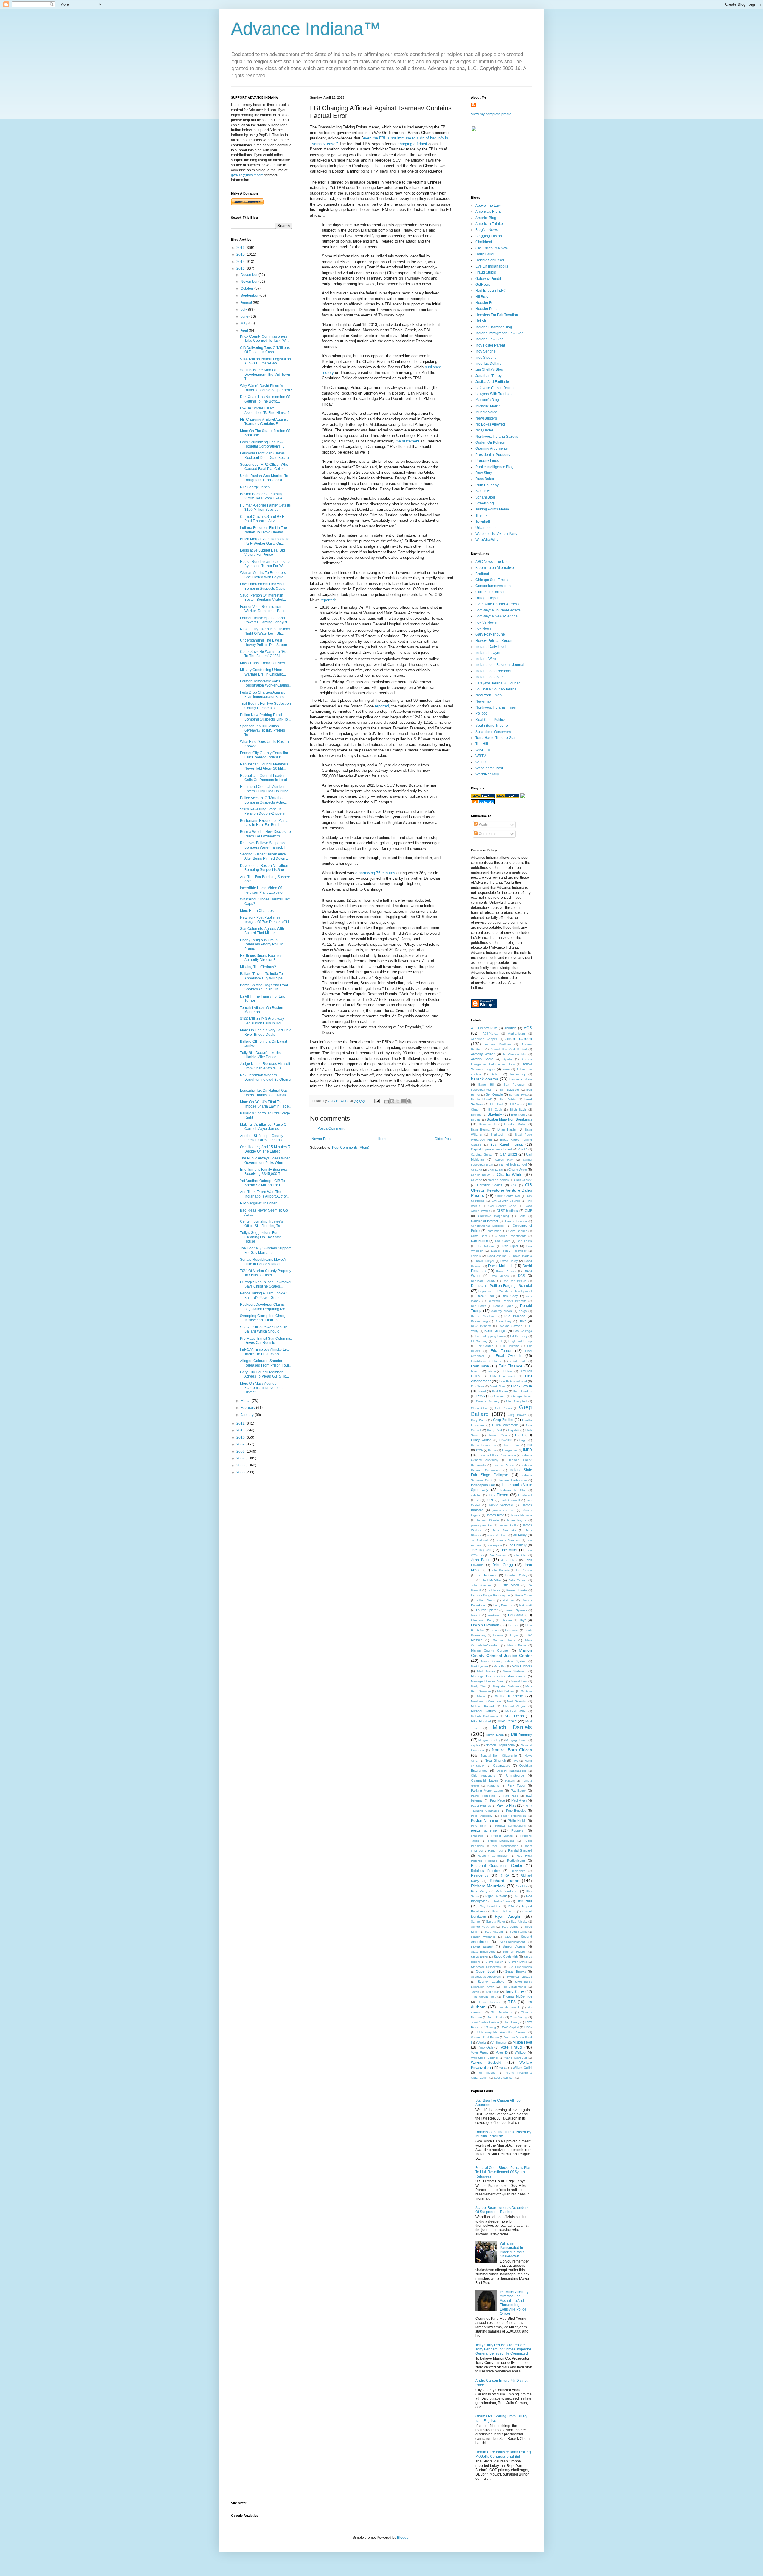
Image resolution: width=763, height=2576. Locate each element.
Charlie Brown (481, 1175)
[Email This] (387, 1101)
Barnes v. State (521, 1079)
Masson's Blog (487, 400)
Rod (517, 1896)
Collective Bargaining (494, 1216)
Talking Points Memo (492, 509)
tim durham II (509, 2007)
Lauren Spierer (487, 1610)
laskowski (526, 1605)
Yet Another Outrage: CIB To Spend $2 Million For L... (262, 1183)
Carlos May (504, 1160)
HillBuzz (482, 297)
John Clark (509, 1560)
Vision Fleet (523, 2042)
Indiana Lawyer (488, 653)
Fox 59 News (486, 622)
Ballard (496, 1074)
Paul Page (497, 1800)
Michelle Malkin (488, 406)
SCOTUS (483, 491)
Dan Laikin (524, 1241)
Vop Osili (486, 2047)
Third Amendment (483, 1997)
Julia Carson (518, 1580)
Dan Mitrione (486, 1246)
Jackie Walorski (501, 1505)
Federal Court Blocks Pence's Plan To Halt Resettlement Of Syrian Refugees (503, 2172)
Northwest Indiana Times (496, 707)
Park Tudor (517, 1785)
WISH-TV (483, 750)
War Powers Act (516, 2058)
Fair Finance (511, 1366)
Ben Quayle (494, 1094)
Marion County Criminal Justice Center (501, 1653)
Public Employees (501, 1841)
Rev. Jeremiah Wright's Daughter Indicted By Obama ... (266, 1079)
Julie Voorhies (481, 1585)
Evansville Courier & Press (497, 604)
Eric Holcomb (510, 1346)
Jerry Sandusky (504, 1530)
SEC (508, 1937)
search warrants (483, 1937)
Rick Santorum (507, 1891)
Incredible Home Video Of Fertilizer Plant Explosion (262, 890)
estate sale (518, 1361)
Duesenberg (479, 1321)
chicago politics (498, 1180)
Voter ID (502, 2052)
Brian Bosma (480, 1129)
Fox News (483, 628)
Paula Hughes (481, 1806)
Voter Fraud (480, 2052)
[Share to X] (398, 1101)
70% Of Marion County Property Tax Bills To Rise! (266, 1273)
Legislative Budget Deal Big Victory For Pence (262, 552)
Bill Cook (495, 1110)
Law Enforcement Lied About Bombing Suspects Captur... (265, 586)
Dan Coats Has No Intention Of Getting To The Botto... (265, 399)
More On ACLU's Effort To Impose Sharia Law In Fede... (266, 1104)
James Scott (507, 1525)
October (247, 288)
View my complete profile (491, 114)
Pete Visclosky (482, 1816)
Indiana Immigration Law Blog (500, 333)
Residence (518, 1871)
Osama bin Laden (484, 1780)
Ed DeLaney (519, 1336)
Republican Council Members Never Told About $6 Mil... (264, 766)
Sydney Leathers (491, 1982)
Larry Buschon (503, 1605)
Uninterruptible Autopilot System (501, 2032)
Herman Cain (497, 1435)
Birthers (476, 1115)
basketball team (482, 1090)
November (249, 282)
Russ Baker (485, 479)
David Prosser (506, 1271)
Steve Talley (494, 1962)
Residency (480, 1875)
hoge (523, 1440)
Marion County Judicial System (504, 1661)
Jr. (473, 1580)
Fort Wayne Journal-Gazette (498, 610)
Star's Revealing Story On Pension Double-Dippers (262, 811)
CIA (514, 1185)
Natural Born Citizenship (499, 1756)
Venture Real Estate (485, 2037)
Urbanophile (486, 528)
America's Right (488, 212)
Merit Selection (517, 1701)
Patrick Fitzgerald (483, 1796)
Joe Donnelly (517, 1545)
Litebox (514, 1625)
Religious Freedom (486, 1871)
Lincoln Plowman (485, 1625)
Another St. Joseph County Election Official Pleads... (262, 1138)
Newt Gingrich (495, 1760)
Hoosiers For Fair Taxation (497, 315)
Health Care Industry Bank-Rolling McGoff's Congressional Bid (503, 2454)
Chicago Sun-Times (491, 580)
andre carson (519, 1038)
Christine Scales (490, 1185)
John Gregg (503, 1565)
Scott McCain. (494, 1932)
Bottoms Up (488, 1124)
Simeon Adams (514, 1946)
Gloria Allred (480, 1408)
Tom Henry (512, 2022)
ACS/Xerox (490, 1034)
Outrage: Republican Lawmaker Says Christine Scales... (266, 1284)
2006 (241, 1465)
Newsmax (483, 701)
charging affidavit (412, 144)
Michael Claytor (514, 1706)
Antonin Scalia (482, 1059)
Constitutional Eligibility (487, 1226)
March (246, 1401)
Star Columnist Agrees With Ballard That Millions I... (262, 931)
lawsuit (476, 1615)
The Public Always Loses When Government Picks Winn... (265, 1160)
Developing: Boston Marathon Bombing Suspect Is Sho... (264, 868)
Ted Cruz (492, 1992)
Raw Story (484, 473)
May (244, 323)
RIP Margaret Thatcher (258, 1203)
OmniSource (515, 1775)
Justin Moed (509, 1585)
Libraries (507, 1620)
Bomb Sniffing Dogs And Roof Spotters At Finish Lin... (264, 987)
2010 (241, 1437)
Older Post (443, 1139)
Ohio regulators (483, 1775)
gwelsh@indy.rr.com (247, 175)
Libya (522, 1620)
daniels (476, 1256)
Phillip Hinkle (517, 1821)
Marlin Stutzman (514, 1671)
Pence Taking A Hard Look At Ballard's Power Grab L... (263, 1295)
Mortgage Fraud (517, 1740)
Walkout (521, 2052)
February (248, 1408)
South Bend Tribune (492, 726)
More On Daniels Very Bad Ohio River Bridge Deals (266, 1032)
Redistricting (516, 1861)
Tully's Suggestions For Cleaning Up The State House (261, 1237)
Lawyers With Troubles (494, 394)
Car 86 (523, 1149)
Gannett (500, 1396)
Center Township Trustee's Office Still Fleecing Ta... (261, 1223)
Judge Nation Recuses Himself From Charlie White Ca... (265, 1066)
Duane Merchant (483, 1316)
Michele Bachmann (484, 1716)
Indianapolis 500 (483, 1485)
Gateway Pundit (488, 279)
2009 (241, 1444)
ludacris (498, 1635)
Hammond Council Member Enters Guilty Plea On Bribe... (266, 789)
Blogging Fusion (489, 236)
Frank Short (498, 1386)
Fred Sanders (523, 1391)
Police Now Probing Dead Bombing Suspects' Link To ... (266, 717)
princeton (477, 1836)
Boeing (476, 1120)
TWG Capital (510, 2027)
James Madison (521, 1515)
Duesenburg (503, 1321)
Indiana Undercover (513, 1480)
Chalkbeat (484, 242)
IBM (529, 1445)
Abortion (510, 1028)
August (247, 302)
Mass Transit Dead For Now (262, 663)
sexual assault (482, 1946)
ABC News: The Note (493, 562)
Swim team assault (519, 1977)
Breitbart (482, 574)
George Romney (488, 1401)
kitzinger (508, 1600)
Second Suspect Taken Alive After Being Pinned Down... (264, 856)
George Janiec (522, 1396)
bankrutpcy (518, 1074)
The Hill (482, 744)
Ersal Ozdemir (509, 1356)
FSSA (480, 1396)
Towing (491, 2027)
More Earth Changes (257, 911)
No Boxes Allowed (490, 424)
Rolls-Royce (502, 1901)
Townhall (483, 521)
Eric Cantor (485, 1346)
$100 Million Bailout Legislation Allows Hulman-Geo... (265, 361)
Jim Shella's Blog (489, 369)
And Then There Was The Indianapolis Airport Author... (265, 1194)
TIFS (512, 2002)
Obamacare (502, 1766)
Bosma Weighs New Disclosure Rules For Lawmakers (265, 834)
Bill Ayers (516, 1104)
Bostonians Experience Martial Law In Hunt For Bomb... (265, 823)
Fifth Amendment (503, 1376)
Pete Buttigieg (516, 1811)
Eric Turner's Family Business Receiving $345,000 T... (264, 1172)
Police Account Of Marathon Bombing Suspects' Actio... (263, 800)
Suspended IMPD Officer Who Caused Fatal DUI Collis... (264, 467)
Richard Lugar (504, 1881)
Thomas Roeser (489, 2002)
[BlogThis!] (392, 1101)
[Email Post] (377, 1101)
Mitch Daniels (512, 1727)
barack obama (485, 1079)
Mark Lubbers (522, 1666)
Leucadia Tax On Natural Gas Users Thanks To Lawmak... (264, 1093)
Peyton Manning (484, 1821)
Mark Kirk (500, 1666)
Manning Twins (504, 1640)
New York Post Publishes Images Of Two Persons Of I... (266, 920)
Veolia (482, 2042)
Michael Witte (515, 1711)
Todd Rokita (496, 2017)
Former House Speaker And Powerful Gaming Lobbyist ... (265, 620)
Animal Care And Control (509, 1049)
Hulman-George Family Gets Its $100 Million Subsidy (265, 507)
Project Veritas (502, 1836)
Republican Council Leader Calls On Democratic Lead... (265, 778)
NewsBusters (486, 418)
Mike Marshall (481, 1721)
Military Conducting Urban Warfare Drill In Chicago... (263, 672)
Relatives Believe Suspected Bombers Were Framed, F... (264, 845)
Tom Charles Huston (485, 2022)
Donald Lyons (503, 1306)
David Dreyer (485, 1261)
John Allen (520, 1555)
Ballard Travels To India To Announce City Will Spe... (263, 976)
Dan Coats (503, 1241)
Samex (476, 1921)
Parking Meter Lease (487, 1791)
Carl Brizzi (508, 1154)
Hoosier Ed (484, 303)
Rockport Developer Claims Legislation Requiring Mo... (264, 1307)
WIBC (503, 2068)
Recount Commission (493, 1856)
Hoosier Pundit (487, 309)
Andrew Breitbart (498, 1044)
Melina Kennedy (509, 1696)
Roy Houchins (490, 1906)
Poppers (518, 1830)
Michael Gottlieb (483, 1711)
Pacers (510, 1781)
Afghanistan (517, 1034)
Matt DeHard (506, 1691)
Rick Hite (522, 1886)
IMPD (528, 1450)
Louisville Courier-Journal (496, 689)
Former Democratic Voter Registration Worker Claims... (266, 683)
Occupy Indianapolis (511, 1771)
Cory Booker (517, 1231)
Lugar (514, 1635)
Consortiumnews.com (493, 586)
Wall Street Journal (484, 2058)
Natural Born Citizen (512, 1750)
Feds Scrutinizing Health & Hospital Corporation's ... (262, 444)
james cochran (504, 1510)
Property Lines (487, 461)
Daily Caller (485, 254)
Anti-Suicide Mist (515, 1054)
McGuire (526, 1691)
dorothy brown (502, 1311)
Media (481, 1696)
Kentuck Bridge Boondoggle (490, 1595)
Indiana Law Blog (490, 339)
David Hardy (509, 1261)
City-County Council (506, 1201)
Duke (522, 1321)
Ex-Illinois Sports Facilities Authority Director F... (261, 958)
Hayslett (514, 1430)
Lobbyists (512, 1630)
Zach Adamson (504, 2078)
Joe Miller (509, 1550)
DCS (521, 1276)
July (244, 310)
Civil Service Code (502, 1206)
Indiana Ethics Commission (497, 1455)
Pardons (493, 1786)
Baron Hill (486, 1084)
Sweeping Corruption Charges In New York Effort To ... (265, 1318)
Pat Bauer (518, 1791)
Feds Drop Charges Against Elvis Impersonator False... (263, 695)
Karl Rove (494, 1590)
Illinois (492, 1450)
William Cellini (522, 2068)
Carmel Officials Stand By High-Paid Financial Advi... (265, 519)
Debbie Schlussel (490, 260)
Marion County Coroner (490, 1650)
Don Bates (479, 1306)
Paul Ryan (519, 1800)
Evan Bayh (480, 1366)
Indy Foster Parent (490, 345)
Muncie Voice (486, 412)
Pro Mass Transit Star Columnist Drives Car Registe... (266, 1341)
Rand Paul (496, 1851)
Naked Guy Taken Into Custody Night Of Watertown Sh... (265, 631)
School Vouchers (483, 1927)
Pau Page (511, 1796)
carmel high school (513, 1164)
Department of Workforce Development (505, 1291)
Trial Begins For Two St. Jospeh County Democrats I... (265, 706)
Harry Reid (494, 1430)
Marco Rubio (517, 1645)
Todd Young (519, 2017)
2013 (241, 268)
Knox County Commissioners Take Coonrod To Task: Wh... (265, 339)
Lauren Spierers (516, 1610)
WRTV (481, 756)
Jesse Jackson (497, 1535)
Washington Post (489, 768)
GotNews (483, 285)
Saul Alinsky (519, 1921)
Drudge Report (487, 598)
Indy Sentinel (486, 351)
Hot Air (481, 321)
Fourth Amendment (513, 1381)
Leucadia (516, 1615)
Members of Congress (486, 1701)
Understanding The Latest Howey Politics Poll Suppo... (265, 642)
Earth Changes (495, 1331)
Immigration (510, 1450)
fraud (482, 1391)
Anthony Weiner (483, 1054)
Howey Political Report (494, 641)
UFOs (528, 2027)
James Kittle (495, 1515)
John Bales (481, 1560)
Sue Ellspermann (520, 1967)
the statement (407, 441)
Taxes (475, 1992)
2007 (241, 1458)
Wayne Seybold (486, 2063)
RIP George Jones (255, 487)
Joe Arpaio (494, 1545)
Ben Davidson (510, 1090)
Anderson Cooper (484, 1039)
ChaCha (477, 1170)
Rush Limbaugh (504, 1911)
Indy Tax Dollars (488, 364)
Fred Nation (500, 1391)
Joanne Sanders (508, 1540)
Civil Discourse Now (492, 248)
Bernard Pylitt (518, 1095)
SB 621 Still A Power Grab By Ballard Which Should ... (263, 1329)
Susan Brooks (516, 1971)
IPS (478, 1500)
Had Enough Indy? (491, 291)
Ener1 (498, 1341)
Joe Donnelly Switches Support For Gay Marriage (265, 1250)
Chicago (477, 1180)
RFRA (504, 1875)
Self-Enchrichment (512, 1942)
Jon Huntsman (487, 1575)
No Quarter (484, 430)
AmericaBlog (486, 218)
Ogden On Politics (490, 442)
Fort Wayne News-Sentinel (497, 616)
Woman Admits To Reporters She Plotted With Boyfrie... (263, 575)
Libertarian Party (483, 1620)
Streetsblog (485, 503)
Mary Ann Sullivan (506, 1686)
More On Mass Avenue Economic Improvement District (261, 1388)
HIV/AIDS (506, 1440)
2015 (241, 254)
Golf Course (504, 1408)
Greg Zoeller (503, 1420)
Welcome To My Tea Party (496, 534)
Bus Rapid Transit (507, 1145)
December (249, 275)
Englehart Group (520, 1341)
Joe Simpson (499, 1555)
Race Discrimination (504, 1846)
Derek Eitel (485, 1296)
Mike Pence (507, 1721)
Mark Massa (486, 1671)
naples (476, 1745)
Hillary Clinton (481, 1440)
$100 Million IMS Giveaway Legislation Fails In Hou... (263, 1021)
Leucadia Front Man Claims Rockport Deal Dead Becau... (266, 455)
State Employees (483, 1952)
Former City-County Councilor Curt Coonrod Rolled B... (264, 755)
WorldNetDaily (487, 774)
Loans (495, 1630)
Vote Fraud (511, 2047)
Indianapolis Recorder (493, 671)
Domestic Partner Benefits (507, 1301)
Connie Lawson (516, 1221)
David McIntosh (501, 1266)
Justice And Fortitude (492, 382)
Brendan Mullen (515, 1124)
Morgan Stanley (489, 1740)
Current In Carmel (490, 592)
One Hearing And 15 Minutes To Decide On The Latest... (266, 1149)
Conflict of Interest (484, 1221)
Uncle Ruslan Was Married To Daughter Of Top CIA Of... (264, 478)
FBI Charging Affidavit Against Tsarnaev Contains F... (264, 422)
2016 (241, 248)
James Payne (516, 1520)
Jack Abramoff (511, 1500)
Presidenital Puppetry (493, 455)
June (245, 316)
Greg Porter (479, 1420)
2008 (241, 1451)
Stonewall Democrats (486, 1967)
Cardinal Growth (482, 1155)
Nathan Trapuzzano (500, 1745)
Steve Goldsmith (506, 1957)
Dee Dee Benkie (515, 1281)
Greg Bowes (517, 1415)
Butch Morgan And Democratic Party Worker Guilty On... (265, 541)
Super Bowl (486, 1971)
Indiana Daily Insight (492, 647)
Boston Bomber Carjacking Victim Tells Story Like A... (263, 496)
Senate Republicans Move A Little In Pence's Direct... (263, 1262)
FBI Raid (508, 1371)
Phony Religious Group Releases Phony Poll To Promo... (262, 944)
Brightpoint (498, 1135)
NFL (515, 1761)
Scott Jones (510, 1927)
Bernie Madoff (481, 1099)
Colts (522, 1216)
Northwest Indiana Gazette (497, 437)
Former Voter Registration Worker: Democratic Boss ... (264, 609)
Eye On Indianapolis (492, 266)
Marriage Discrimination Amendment (498, 1676)
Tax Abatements (514, 1987)
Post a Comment (331, 1128)
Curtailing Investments (511, 1236)
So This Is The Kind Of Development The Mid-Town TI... (265, 374)
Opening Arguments (491, 448)
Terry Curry (514, 1992)
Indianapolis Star (489, 677)
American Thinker (490, 224)
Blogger (403, 2538)
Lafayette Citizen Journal (496, 388)
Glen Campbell (517, 1401)
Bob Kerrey (519, 1115)
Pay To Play (506, 1805)
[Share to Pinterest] (409, 1101)
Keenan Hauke (517, 1590)
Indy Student (486, 358)
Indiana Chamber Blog (494, 327)
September (250, 296)
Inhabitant (525, 1495)
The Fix (481, 515)
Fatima (491, 1371)
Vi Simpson (499, 2042)
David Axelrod (497, 1256)
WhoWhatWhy (487, 540)
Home (383, 1139)
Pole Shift (479, 1826)
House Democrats (483, 1445)
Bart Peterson (514, 1084)
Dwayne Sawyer (510, 1326)
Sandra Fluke (496, 1921)
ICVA (479, 1450)
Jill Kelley (520, 1535)
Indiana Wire (486, 659)
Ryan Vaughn (508, 1916)
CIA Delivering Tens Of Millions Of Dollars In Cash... (265, 350)
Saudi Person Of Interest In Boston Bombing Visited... (263, 597)
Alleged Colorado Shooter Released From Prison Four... (266, 1363)
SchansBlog (485, 497)
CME (528, 1211)
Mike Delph (515, 1716)
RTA (511, 1906)
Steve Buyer (480, 1957)
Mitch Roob (495, 1735)
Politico (481, 713)
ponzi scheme (484, 1830)
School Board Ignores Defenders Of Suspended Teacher (502, 2210)
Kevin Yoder (524, 1595)
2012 (241, 1423)
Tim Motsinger (502, 2012)
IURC (490, 1500)
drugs (523, 1311)
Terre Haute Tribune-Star (496, 738)
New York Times (488, 695)
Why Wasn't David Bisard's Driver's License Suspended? (266, 388)
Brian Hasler (507, 1129)
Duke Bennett (481, 1326)
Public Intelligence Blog (494, 467)
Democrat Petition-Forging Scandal (501, 1286)
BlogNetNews (487, 230)
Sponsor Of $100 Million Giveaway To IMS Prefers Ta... (262, 730)
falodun (476, 1371)
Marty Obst (479, 1686)
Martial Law (519, 1681)
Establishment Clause (486, 1361)
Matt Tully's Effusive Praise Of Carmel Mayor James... (264, 1127)
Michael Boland (482, 1706)
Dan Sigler (510, 1246)
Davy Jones (500, 1276)
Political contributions (510, 1826)
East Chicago (523, 1331)
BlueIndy (495, 1114)
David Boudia (522, 1256)
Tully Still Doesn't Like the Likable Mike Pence (261, 1055)
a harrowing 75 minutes (375, 873)
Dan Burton (479, 1241)
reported (328, 600)
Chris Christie (523, 1180)
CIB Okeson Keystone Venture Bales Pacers (501, 1190)
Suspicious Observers (493, 732)
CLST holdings (507, 1211)
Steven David (518, 1962)
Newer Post (321, 1139)
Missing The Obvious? (258, 967)
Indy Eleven (498, 1495)
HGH (519, 1435)
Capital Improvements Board (491, 1149)
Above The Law (488, 206)
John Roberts (500, 1570)
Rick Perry (479, 1891)
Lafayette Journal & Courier (498, 683)
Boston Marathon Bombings (510, 1119)
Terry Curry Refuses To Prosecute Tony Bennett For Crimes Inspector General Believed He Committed (503, 2349)
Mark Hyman (479, 1666)
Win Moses (487, 2073)
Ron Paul (524, 1901)
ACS (528, 1028)
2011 (241, 1430)
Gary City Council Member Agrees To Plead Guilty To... (264, 1374)
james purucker (482, 1525)
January (248, 1415)
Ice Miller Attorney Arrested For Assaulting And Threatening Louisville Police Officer (514, 2303)
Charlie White (510, 1174)
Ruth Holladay (487, 485)
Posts (483, 824)
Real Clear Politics (490, 720)
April (245, 330)
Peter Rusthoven (513, 1816)
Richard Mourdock (488, 1886)
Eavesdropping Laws (490, 1336)
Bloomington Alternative (495, 568)
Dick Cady (510, 1296)
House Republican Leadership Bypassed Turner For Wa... (265, 564)
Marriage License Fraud (488, 1681)
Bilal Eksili (497, 1104)
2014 (241, 262)
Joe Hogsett (481, 1550)
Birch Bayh (518, 1110)
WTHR (481, 762)
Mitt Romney (522, 1735)
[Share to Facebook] (404, 1101)
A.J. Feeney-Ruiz (484, 1028)
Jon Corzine (524, 1570)
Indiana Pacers (504, 1465)
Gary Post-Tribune (490, 634)
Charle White (518, 1170)
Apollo (508, 1059)
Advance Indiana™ (306, 29)
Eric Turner (501, 1351)
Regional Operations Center (497, 1866)
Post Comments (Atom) (351, 1148)
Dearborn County (483, 1281)
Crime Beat (479, 1236)
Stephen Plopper (514, 1952)
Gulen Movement (505, 1425)
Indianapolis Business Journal (500, 665)
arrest (506, 1069)
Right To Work (496, 1896)
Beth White (508, 1099)
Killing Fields (486, 1600)
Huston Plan (511, 1445)
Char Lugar (495, 1170)
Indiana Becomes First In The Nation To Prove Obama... (263, 530)
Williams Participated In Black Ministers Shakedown (512, 2250)
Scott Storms (519, 1932)
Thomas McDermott (517, 1996)
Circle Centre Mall (508, 1196)
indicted (476, 1495)
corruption (494, 1231)
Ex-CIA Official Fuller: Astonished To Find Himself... (266, 410)
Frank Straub (522, 1386)
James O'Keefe (488, 1520)
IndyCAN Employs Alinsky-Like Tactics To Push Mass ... (265, 1352)
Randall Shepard (520, 1850)
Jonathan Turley (488, 376)
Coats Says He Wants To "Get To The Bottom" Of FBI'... (264, 654)
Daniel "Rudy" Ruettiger (509, 1251)
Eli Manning (479, 1341)
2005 (241, 1472)
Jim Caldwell (480, 1540)
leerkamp (494, 1615)
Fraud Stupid (486, 272)
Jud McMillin (491, 1580)
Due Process (515, 1316)
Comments (487, 834)
